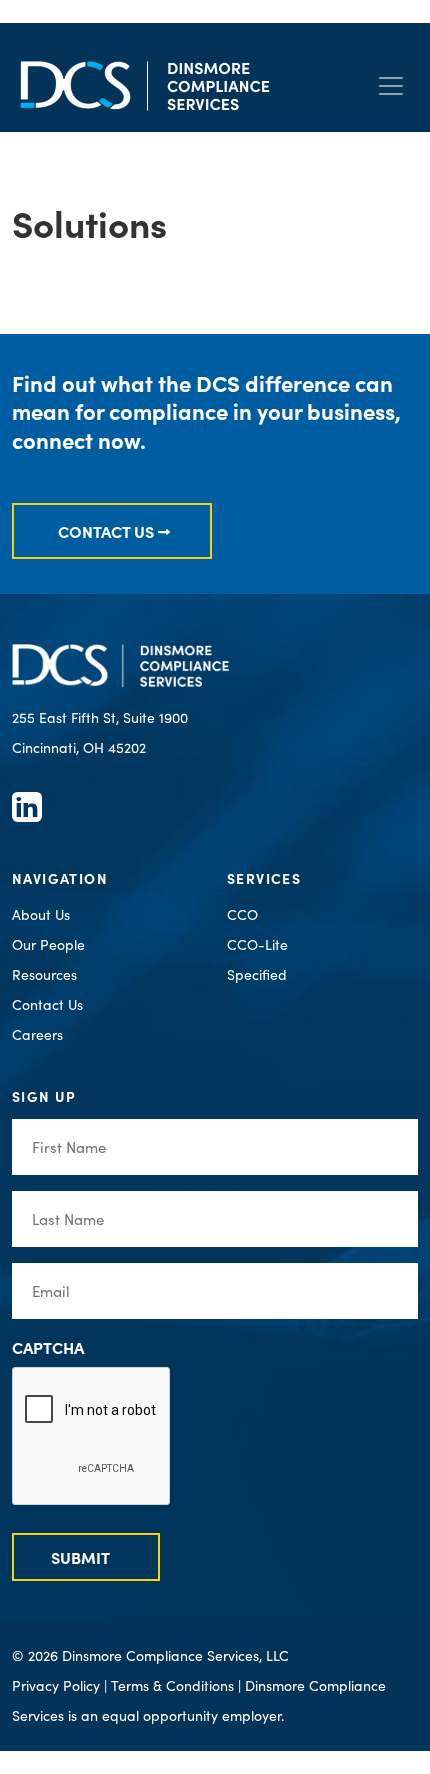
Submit (80, 1557)
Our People (48, 944)
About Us (41, 914)
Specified (257, 974)
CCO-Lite (257, 944)
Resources (44, 974)
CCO (242, 914)
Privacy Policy (56, 1685)
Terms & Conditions (172, 1685)
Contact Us (106, 531)
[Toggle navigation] (391, 86)
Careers (37, 1034)
